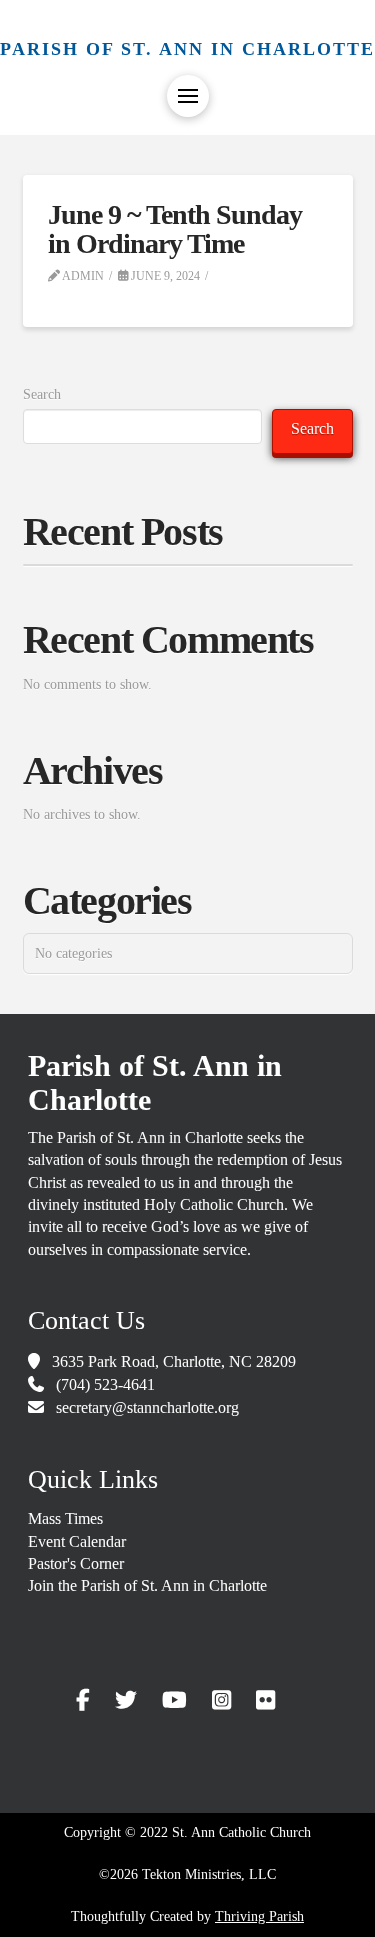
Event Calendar (77, 1541)
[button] (188, 96)
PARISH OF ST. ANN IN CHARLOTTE (187, 49)
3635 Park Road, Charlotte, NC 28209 (174, 1361)
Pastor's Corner (76, 1563)
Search (42, 394)
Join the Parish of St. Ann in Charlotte (147, 1585)
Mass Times (65, 1518)
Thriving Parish (259, 1916)
